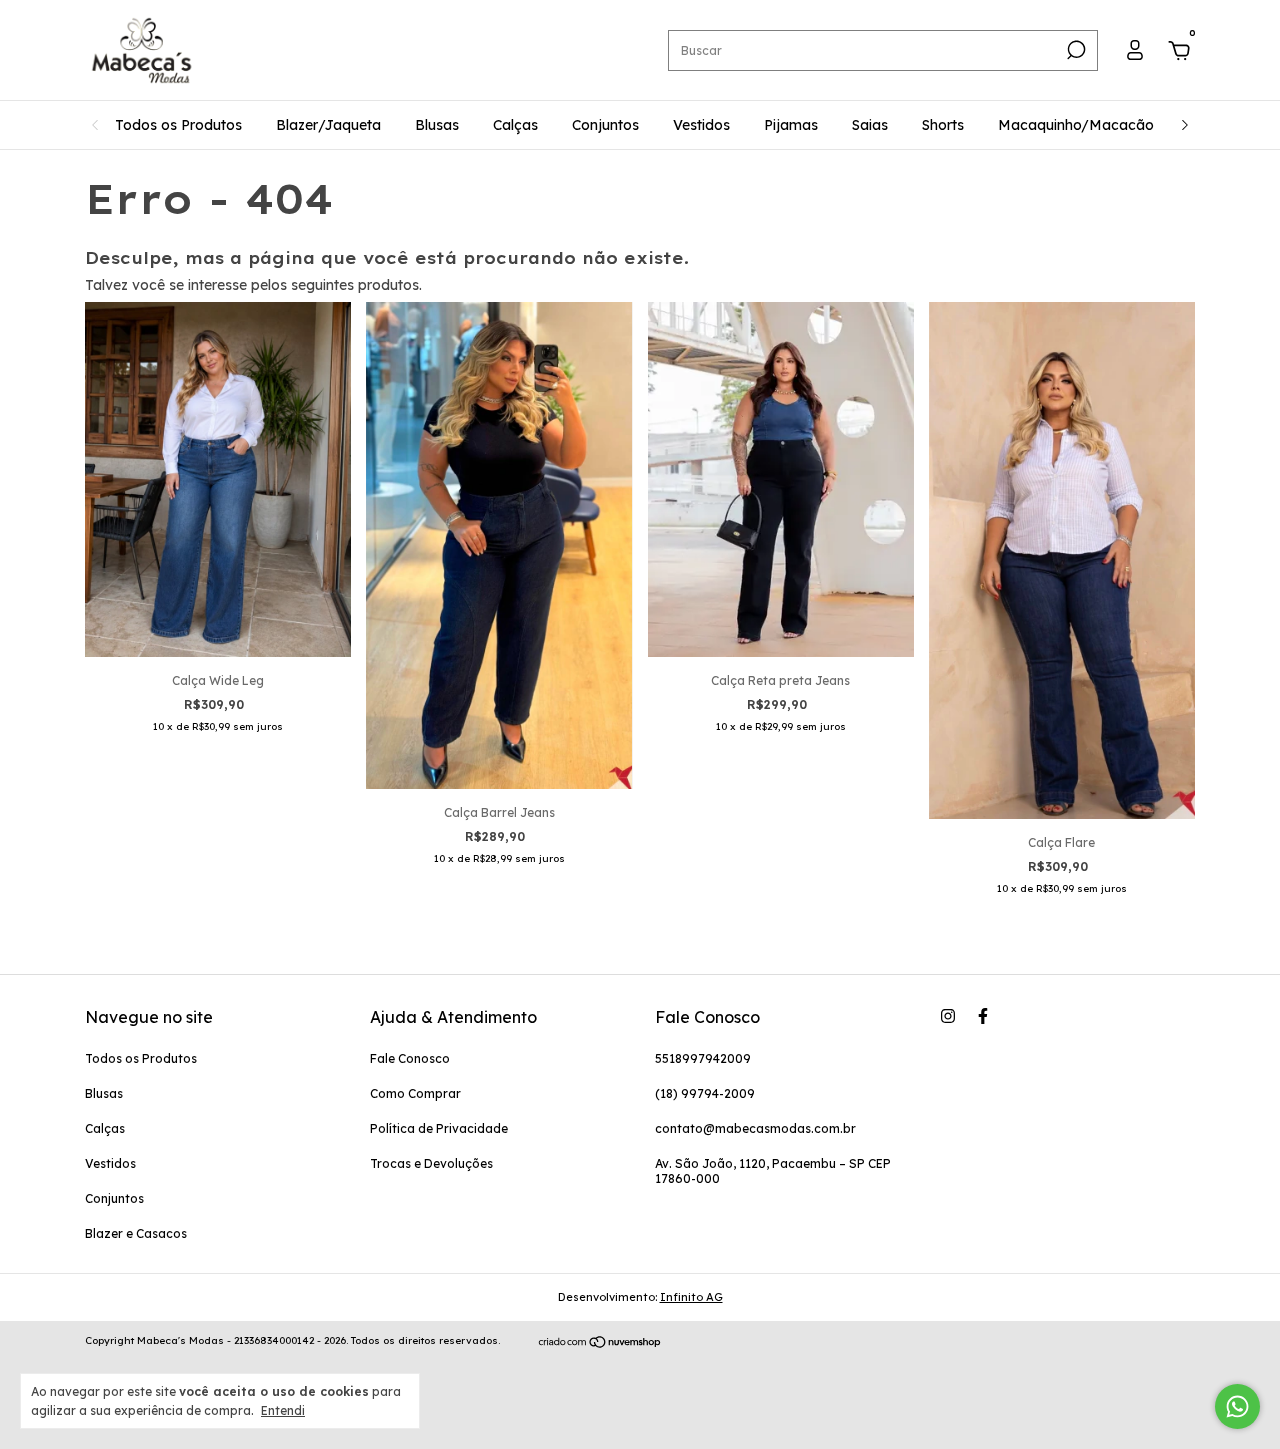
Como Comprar (415, 1093)
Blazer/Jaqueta (328, 125)
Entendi (283, 1410)
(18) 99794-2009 (705, 1093)
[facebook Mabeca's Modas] (983, 1016)
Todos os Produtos (178, 125)
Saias (870, 125)
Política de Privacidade (439, 1128)
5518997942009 (703, 1058)
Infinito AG (691, 1297)
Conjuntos (605, 125)
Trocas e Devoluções (431, 1163)
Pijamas (791, 125)
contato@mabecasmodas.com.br (755, 1128)
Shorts (943, 125)
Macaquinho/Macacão (1076, 125)
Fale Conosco (410, 1058)
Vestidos (701, 125)
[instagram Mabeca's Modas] (948, 1016)
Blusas (437, 125)
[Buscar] (1074, 50)
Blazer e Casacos (136, 1233)
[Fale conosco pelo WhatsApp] (1237, 1406)
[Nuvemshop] (600, 1343)
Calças (515, 125)
